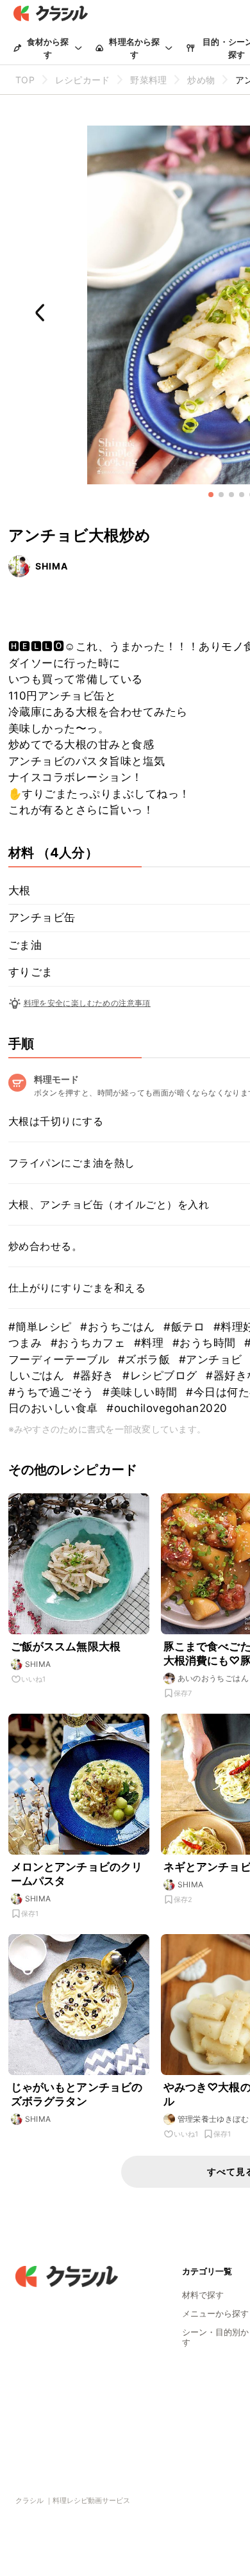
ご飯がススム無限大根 (66, 1646)
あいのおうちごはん (213, 1678)
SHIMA (52, 566)
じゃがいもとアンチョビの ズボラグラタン (77, 2094)
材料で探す (203, 2295)
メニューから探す (215, 2313)
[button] (211, 495)
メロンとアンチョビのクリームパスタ (77, 1874)
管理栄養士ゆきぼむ (213, 2119)
